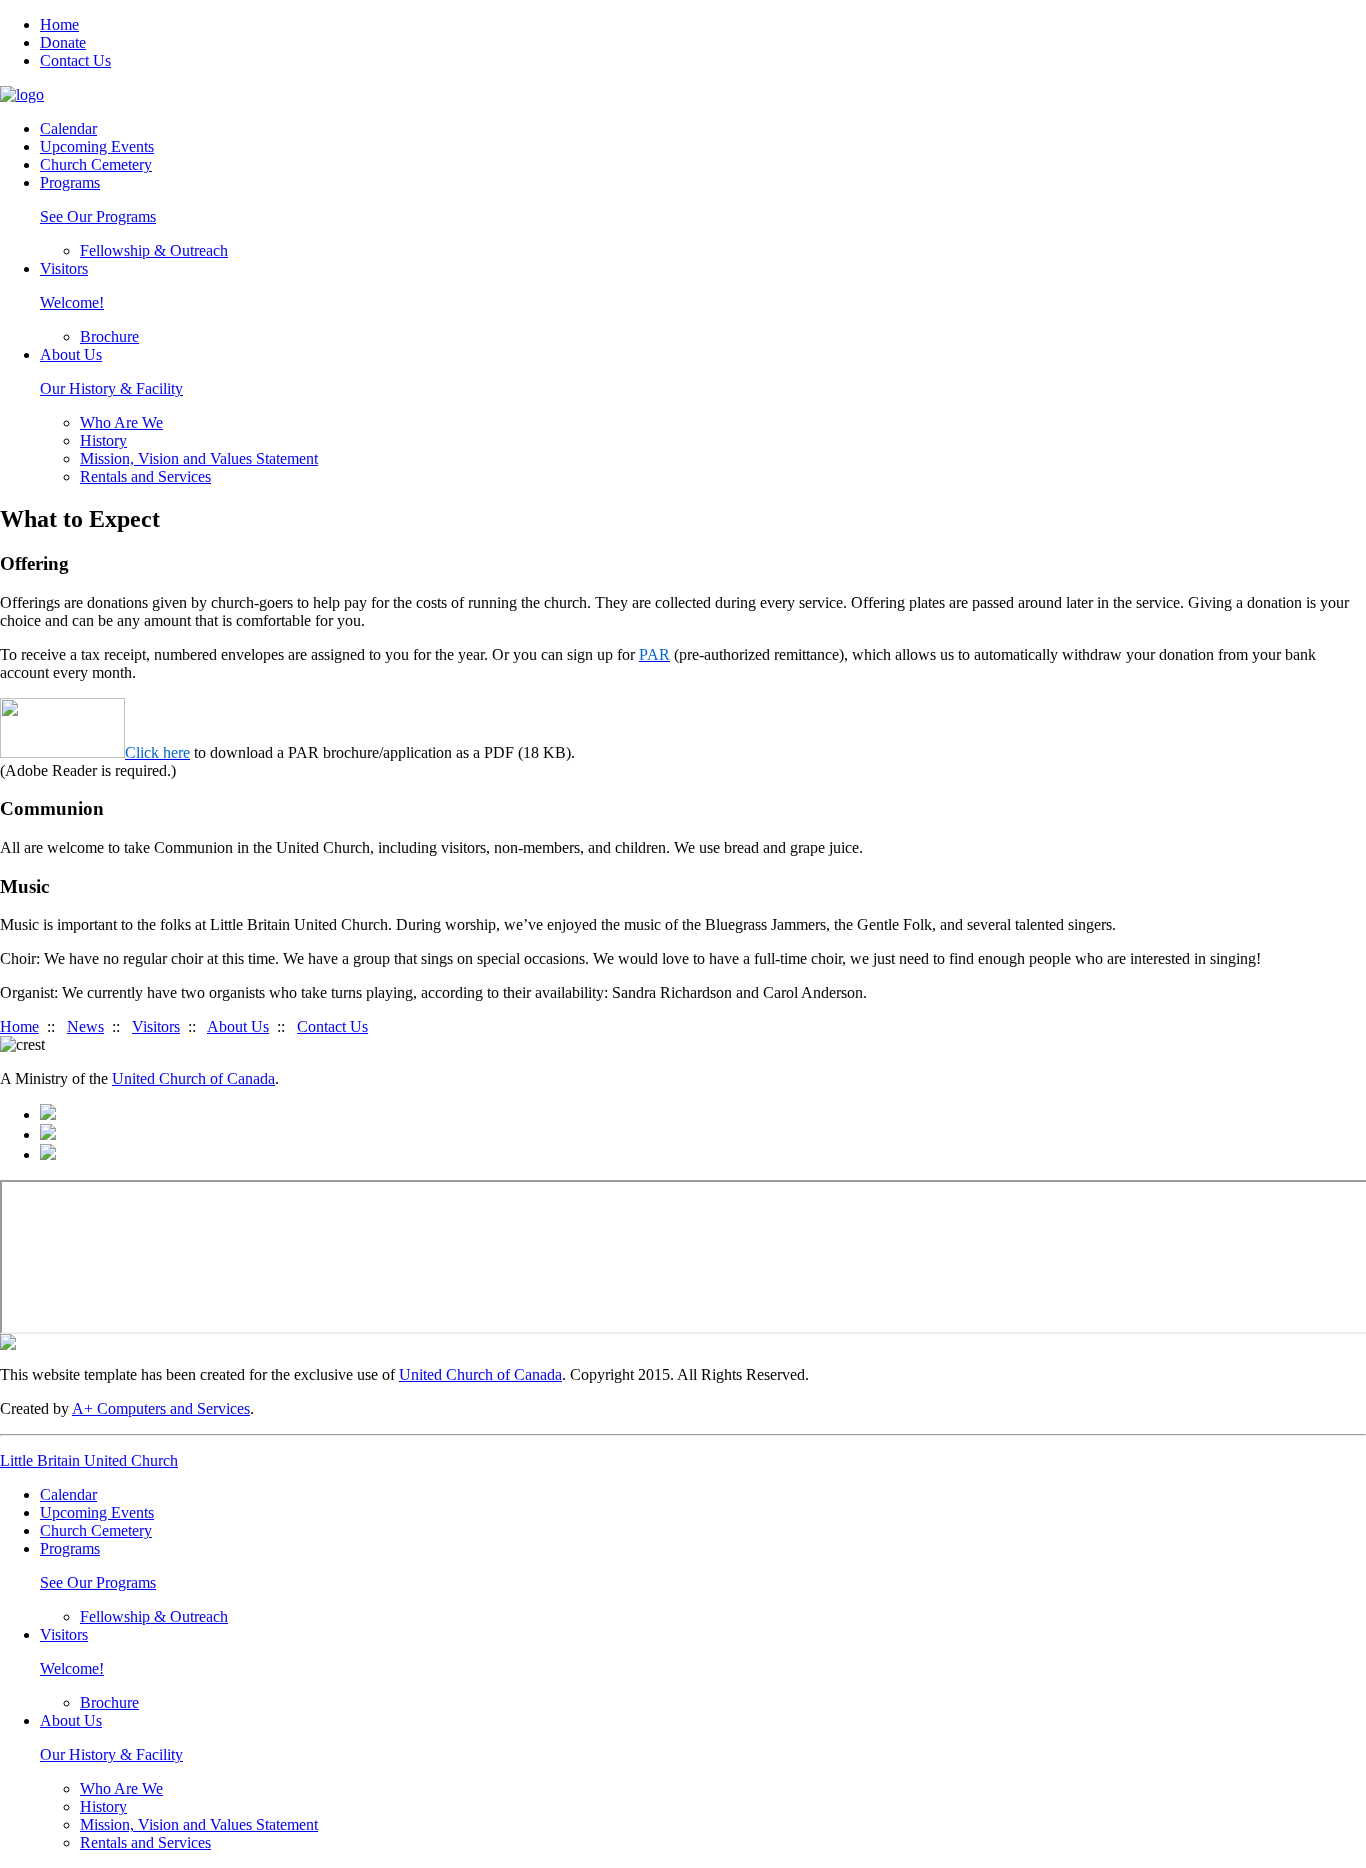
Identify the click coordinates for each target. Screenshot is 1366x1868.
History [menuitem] (103, 1806)
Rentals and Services (145, 476)
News (85, 1026)
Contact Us (75, 60)
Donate (63, 42)
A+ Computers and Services (161, 1408)
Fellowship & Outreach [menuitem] (154, 1616)
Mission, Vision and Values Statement (199, 458)
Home (59, 24)
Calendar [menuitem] (68, 1494)
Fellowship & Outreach (154, 250)
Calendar (68, 128)
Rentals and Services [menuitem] (145, 1842)
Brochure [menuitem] (109, 1702)
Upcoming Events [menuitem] (97, 1512)
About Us (238, 1026)
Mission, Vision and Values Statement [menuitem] (199, 1824)
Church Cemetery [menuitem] (96, 1530)
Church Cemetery (96, 164)
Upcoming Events (97, 146)
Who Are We (121, 422)
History (103, 440)
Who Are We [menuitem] (121, 1788)
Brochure (109, 336)
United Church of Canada (193, 1078)
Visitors (156, 1026)
